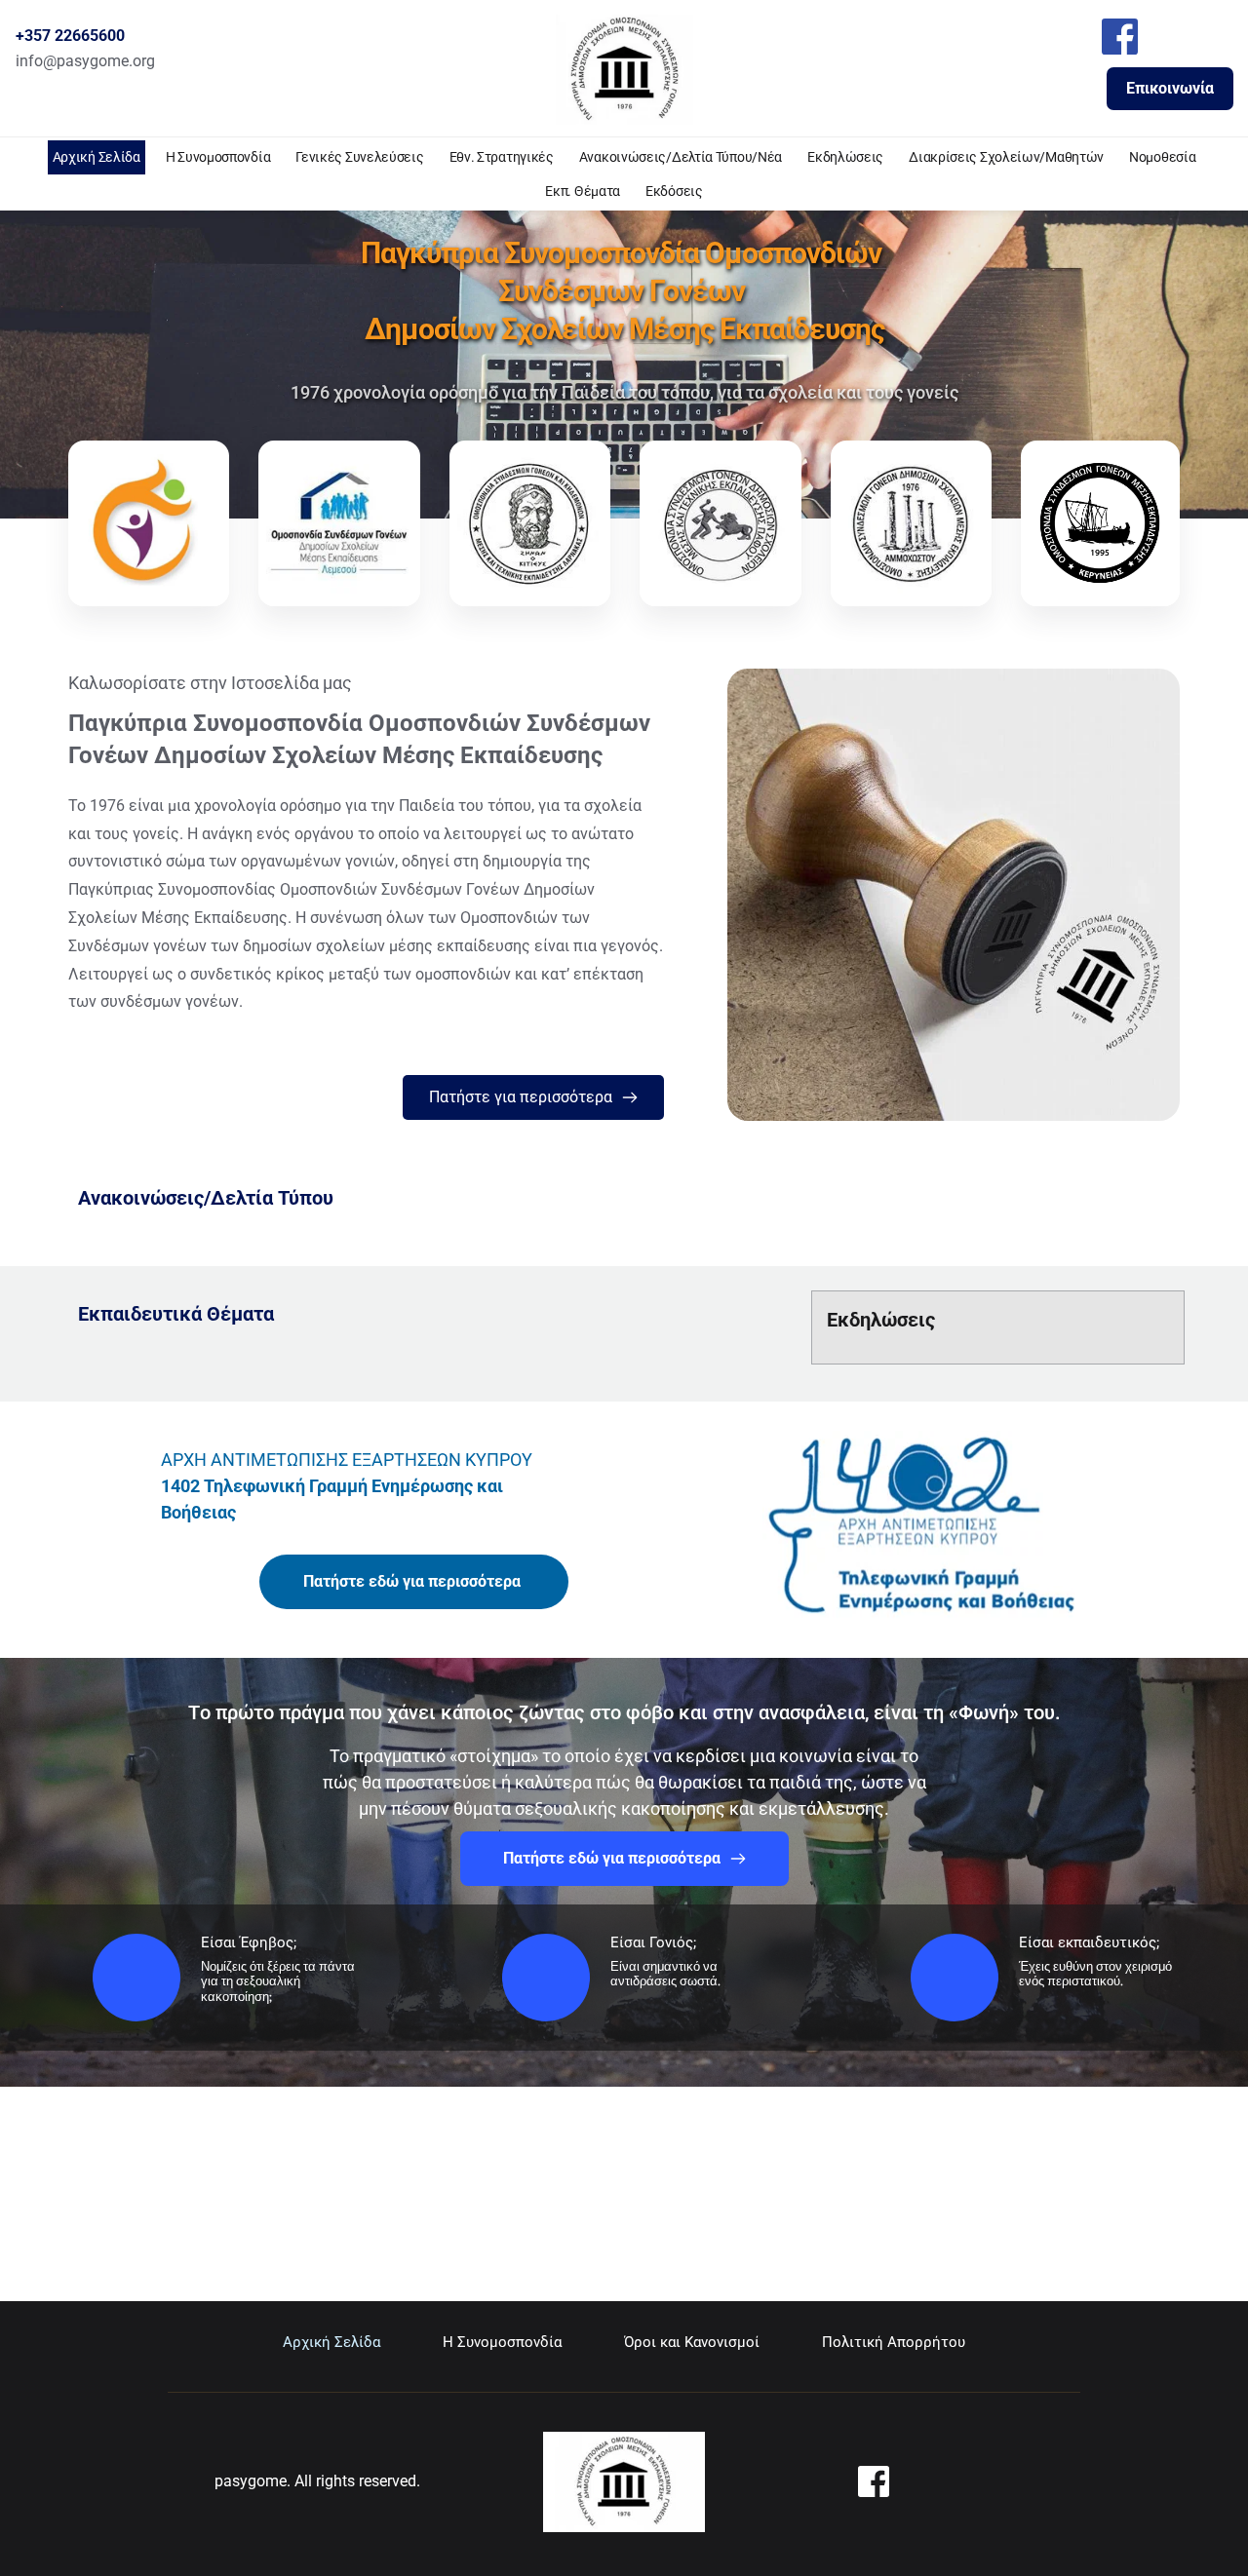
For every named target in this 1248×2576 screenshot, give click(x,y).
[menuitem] (97, 157)
